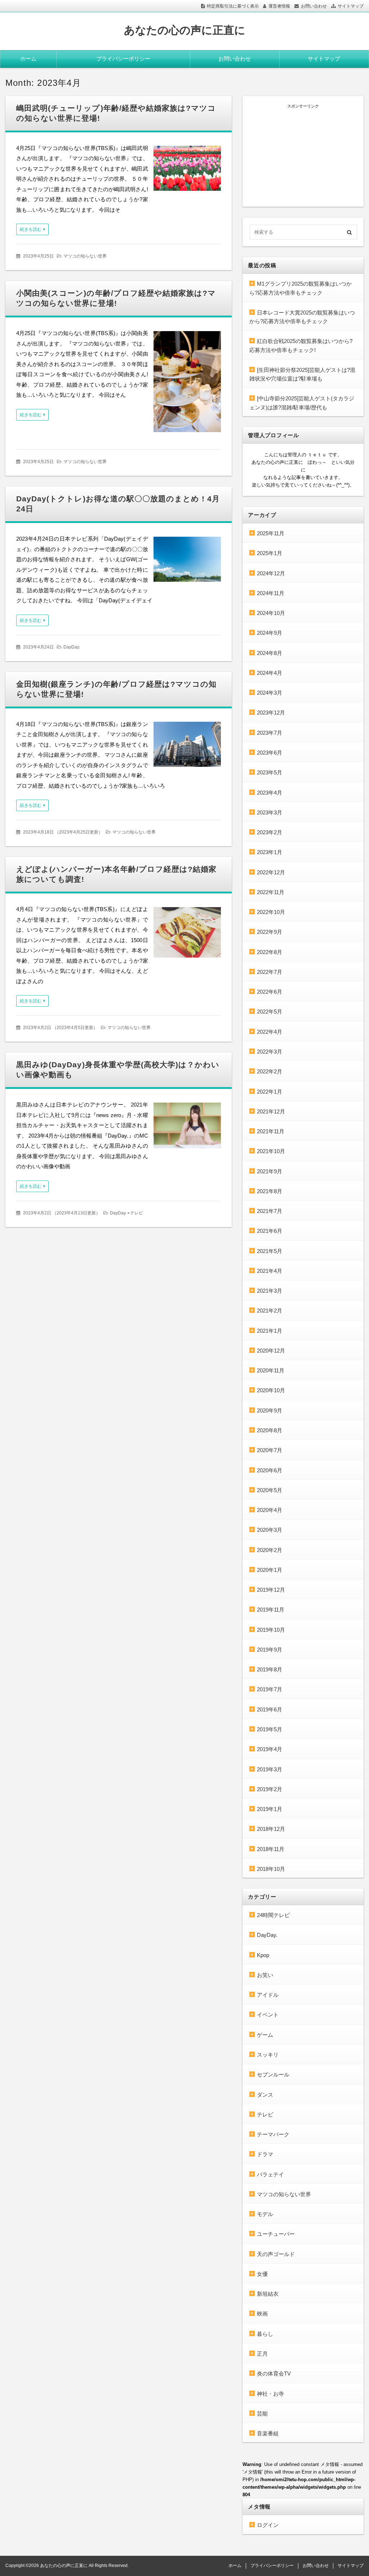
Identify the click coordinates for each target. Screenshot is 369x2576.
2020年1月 (270, 1570)
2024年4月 (270, 673)
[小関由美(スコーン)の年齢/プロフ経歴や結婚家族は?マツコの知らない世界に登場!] (187, 383)
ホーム (28, 59)
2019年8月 (270, 1669)
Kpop (263, 1955)
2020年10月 (271, 1390)
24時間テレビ (273, 1915)
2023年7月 (270, 733)
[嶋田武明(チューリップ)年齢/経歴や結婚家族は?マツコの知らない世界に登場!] (187, 170)
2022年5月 (270, 1012)
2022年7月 (270, 972)
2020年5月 (270, 1490)
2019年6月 (270, 1709)
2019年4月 (270, 1749)
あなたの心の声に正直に (185, 30)
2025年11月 (271, 533)
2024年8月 (270, 653)
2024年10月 (271, 613)
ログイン (268, 2525)
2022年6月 (270, 992)
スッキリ (268, 2055)
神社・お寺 (270, 2394)
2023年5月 (270, 772)
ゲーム (265, 2035)
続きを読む (31, 229)
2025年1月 (270, 553)
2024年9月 (270, 633)
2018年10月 (271, 1869)
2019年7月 (270, 1689)
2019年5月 (270, 1729)
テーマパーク (273, 2134)
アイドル (268, 1995)
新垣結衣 (268, 2294)
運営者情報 (279, 6)
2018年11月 (271, 1849)
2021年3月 (270, 1291)
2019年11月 (271, 1610)
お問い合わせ (314, 6)
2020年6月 (270, 1470)
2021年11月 (271, 1131)
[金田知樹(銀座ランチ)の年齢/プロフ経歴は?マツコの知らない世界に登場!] (187, 746)
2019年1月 (270, 1809)
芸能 (262, 2414)
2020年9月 (270, 1410)
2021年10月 (271, 1151)
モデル (265, 2214)
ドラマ (265, 2154)
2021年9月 (270, 1171)
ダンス (265, 2095)
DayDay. (72, 647)
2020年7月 (270, 1450)
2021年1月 (270, 1331)
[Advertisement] (303, 154)
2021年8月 (270, 1191)
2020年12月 (271, 1351)
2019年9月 (270, 1650)
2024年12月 (271, 573)
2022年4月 (270, 1032)
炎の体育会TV (274, 2373)
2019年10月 (271, 1630)
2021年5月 (270, 1251)
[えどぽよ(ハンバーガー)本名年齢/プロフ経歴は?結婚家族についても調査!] (187, 934)
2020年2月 (270, 1550)
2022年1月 (270, 1092)
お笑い (265, 1975)
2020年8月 (270, 1430)
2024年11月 (271, 593)
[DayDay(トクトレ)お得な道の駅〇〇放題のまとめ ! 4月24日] (187, 561)
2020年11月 (271, 1370)
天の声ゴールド (276, 2254)
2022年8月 (270, 952)
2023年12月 (271, 713)
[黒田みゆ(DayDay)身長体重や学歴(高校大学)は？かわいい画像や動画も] (187, 1127)
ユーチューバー (276, 2234)
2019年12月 (271, 1590)
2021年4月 (270, 1271)
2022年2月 (270, 1071)
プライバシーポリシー (123, 59)
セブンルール (273, 2074)
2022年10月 (271, 912)
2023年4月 (270, 793)
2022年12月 (271, 872)
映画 (262, 2314)
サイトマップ (351, 6)
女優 (262, 2274)
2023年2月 (270, 832)
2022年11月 (271, 892)
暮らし (265, 2334)
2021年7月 (270, 1211)
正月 (262, 2354)
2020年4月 (270, 1510)
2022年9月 (270, 932)
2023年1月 (270, 852)
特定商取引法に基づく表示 (233, 6)
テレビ (137, 1213)
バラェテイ (270, 2174)
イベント (268, 2015)
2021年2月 (270, 1311)
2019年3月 (270, 1769)
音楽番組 (268, 2433)
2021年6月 (270, 1231)
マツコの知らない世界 (85, 256)
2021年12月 (271, 1111)
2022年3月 (270, 1052)
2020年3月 (270, 1530)
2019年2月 (270, 1789)
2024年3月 (270, 693)
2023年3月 (270, 812)
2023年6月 (270, 753)
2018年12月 (271, 1829)
